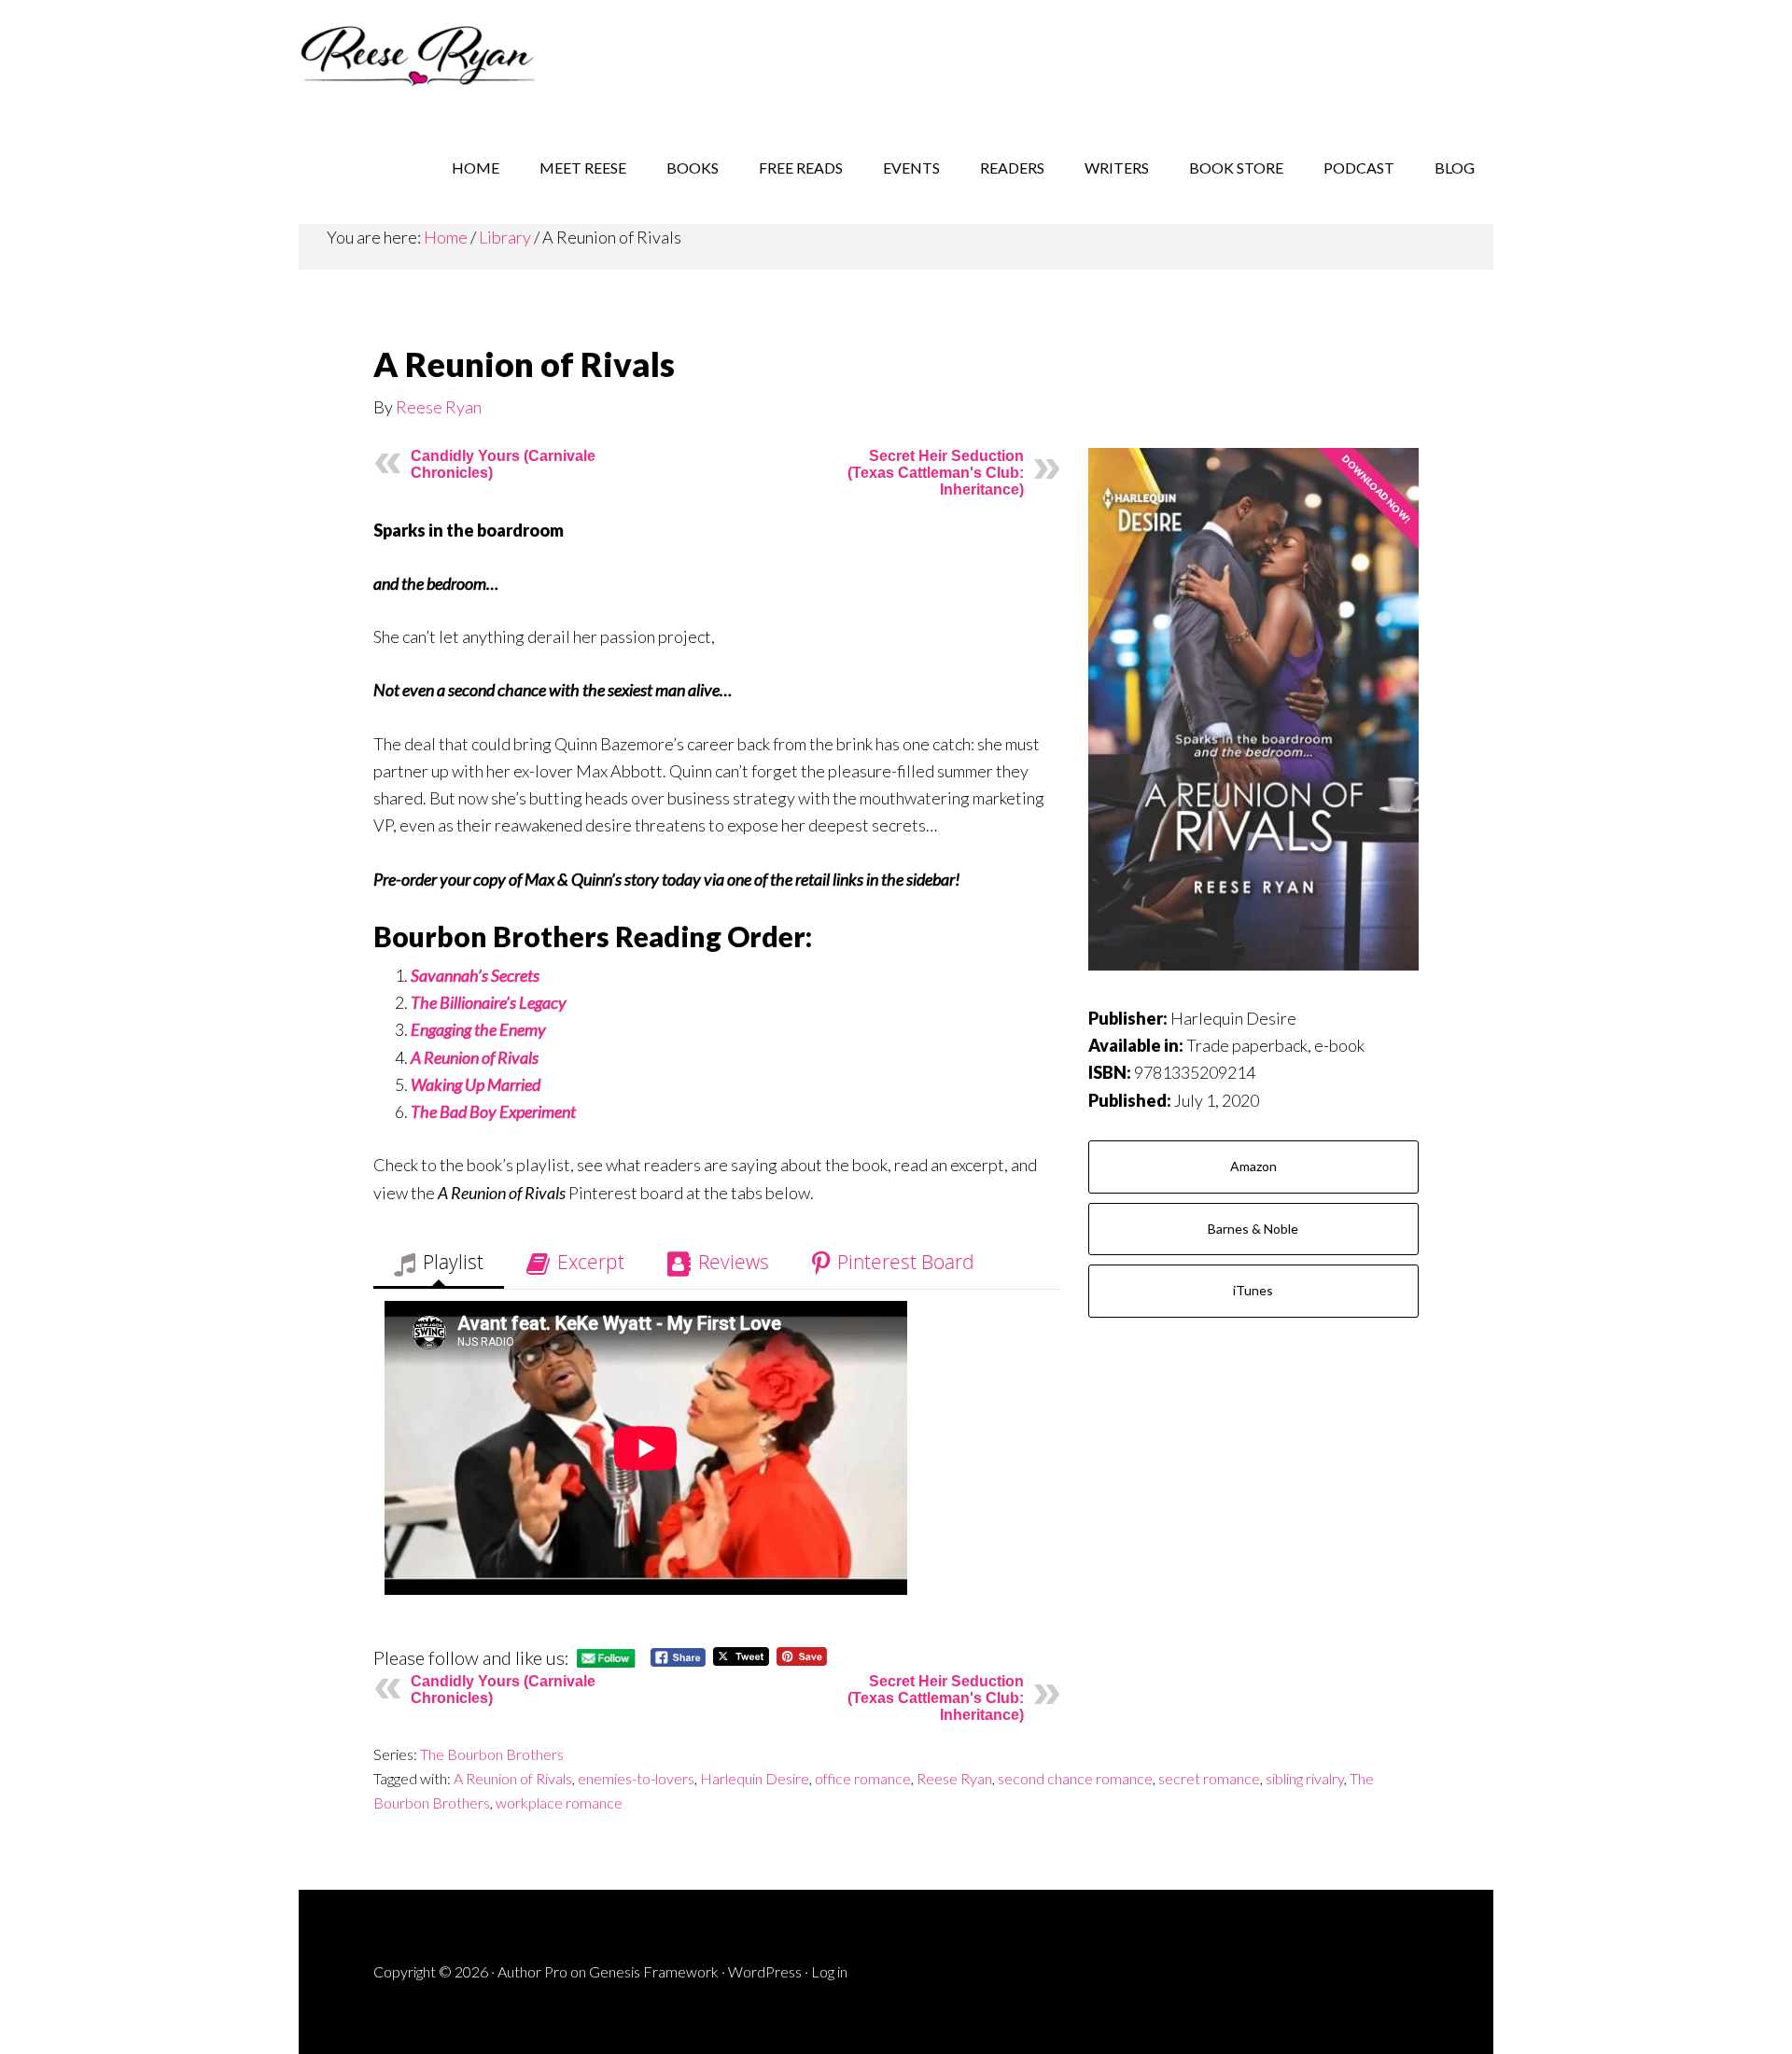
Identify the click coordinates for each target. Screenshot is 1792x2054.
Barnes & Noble (1253, 1229)
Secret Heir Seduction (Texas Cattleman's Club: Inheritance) (936, 473)
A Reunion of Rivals (513, 1778)
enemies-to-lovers (636, 1778)
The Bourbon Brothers (492, 1754)
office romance (863, 1778)
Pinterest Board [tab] (906, 1262)
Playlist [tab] (453, 1262)
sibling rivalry (1305, 1778)
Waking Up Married (476, 1084)
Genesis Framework (654, 1971)
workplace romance (559, 1802)
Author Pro (532, 1971)
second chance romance (1075, 1778)
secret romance (1209, 1778)
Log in (829, 1971)
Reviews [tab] (734, 1262)
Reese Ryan (439, 407)
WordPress (765, 1971)
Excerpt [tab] (591, 1262)
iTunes (1253, 1290)
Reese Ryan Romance (448, 56)
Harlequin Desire (755, 1778)
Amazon (1253, 1166)
